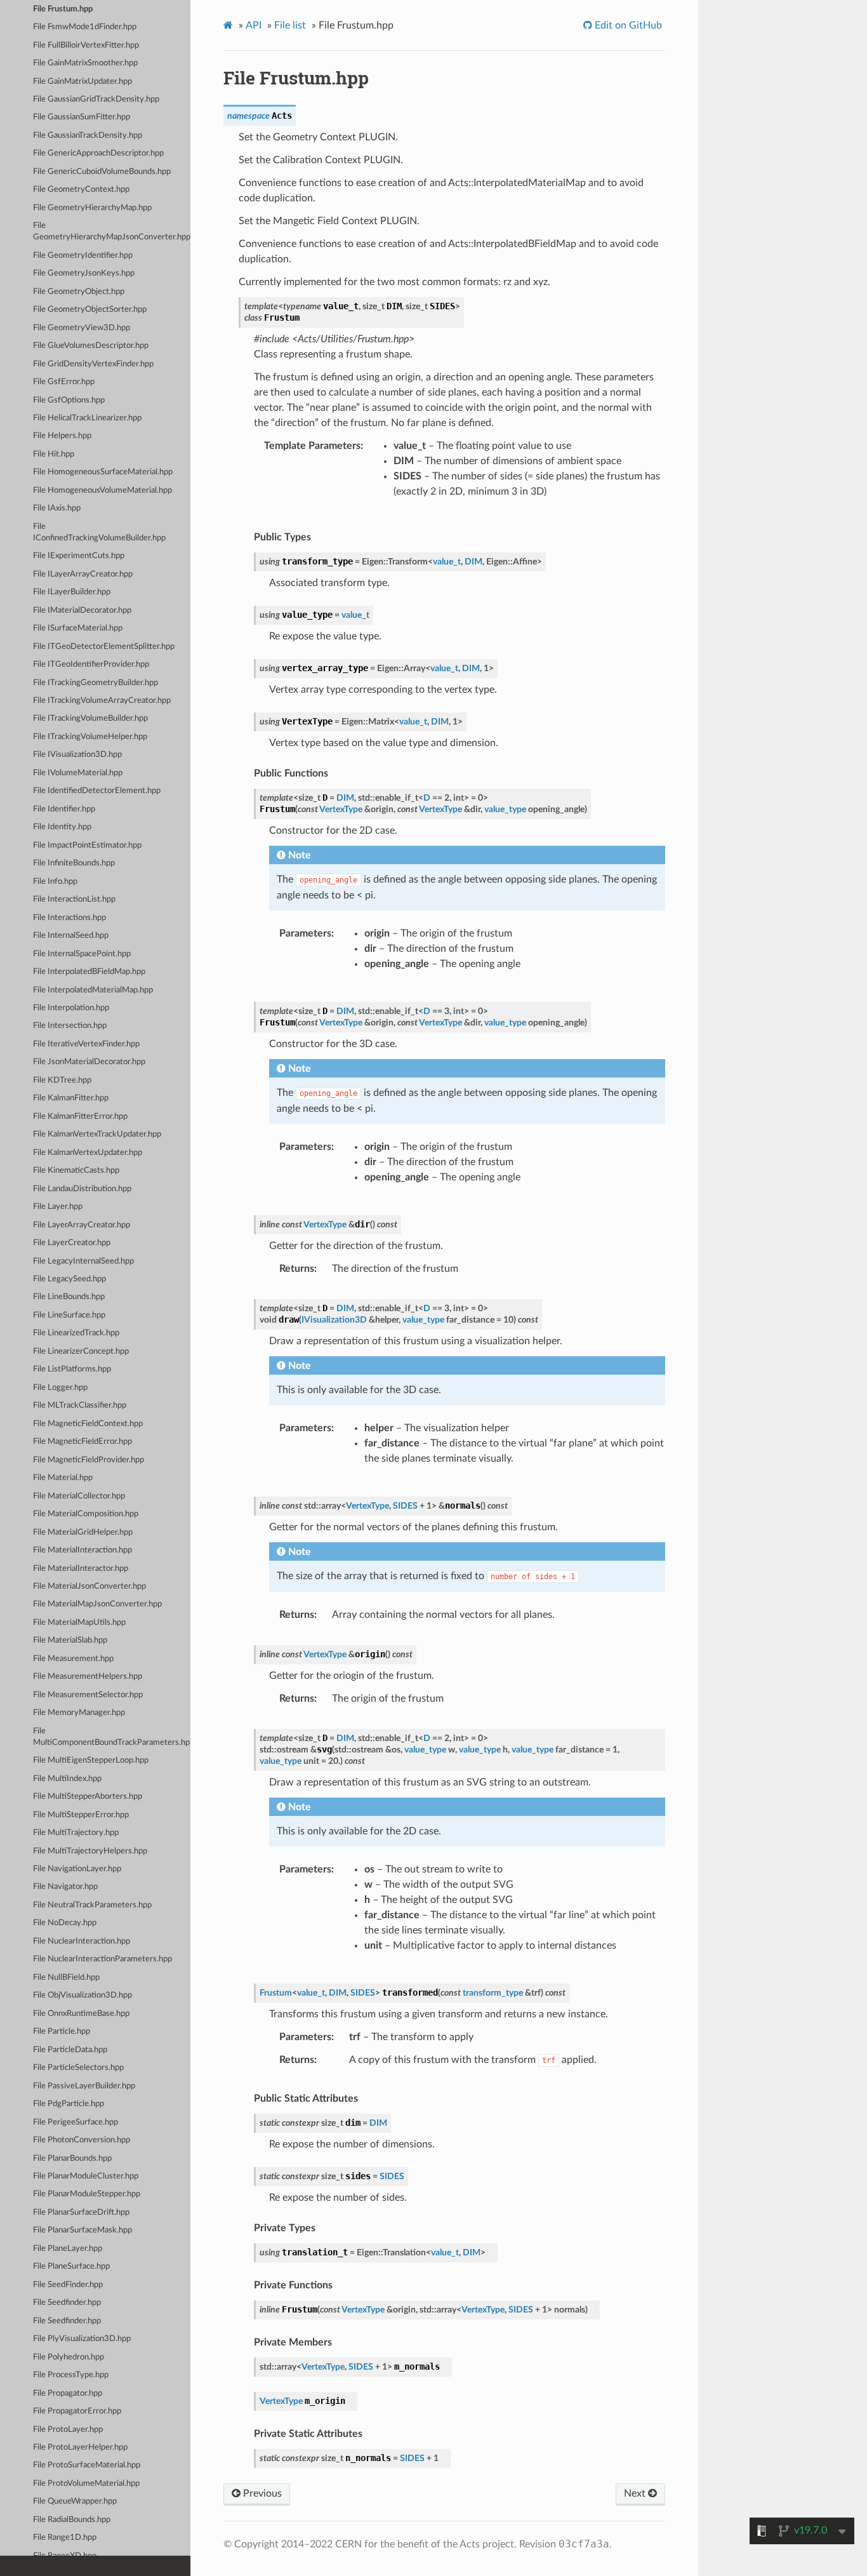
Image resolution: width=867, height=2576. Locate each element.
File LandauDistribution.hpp (82, 1189)
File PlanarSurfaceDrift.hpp (81, 2212)
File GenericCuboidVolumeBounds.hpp (102, 172)
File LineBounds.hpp (69, 1297)
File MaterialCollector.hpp (79, 1496)
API (254, 25)
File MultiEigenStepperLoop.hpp (91, 1760)
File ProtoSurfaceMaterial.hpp (87, 2465)
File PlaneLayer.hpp (68, 2249)
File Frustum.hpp (63, 9)
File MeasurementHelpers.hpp (88, 1677)
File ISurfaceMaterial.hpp (78, 628)
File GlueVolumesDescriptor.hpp (91, 346)
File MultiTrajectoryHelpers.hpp (90, 1851)
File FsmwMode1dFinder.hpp (85, 27)
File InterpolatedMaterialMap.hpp (93, 990)
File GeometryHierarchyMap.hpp (92, 208)
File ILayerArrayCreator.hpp (83, 574)
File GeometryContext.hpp (81, 190)
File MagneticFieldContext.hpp (88, 1424)
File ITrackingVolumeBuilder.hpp (90, 718)
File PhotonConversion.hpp (82, 2140)
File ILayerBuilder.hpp (72, 592)
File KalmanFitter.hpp (71, 1098)
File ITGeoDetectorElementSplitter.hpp (104, 647)
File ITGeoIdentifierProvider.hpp (91, 664)
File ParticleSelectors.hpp (78, 2068)
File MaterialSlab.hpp (70, 1640)
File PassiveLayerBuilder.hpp (84, 2086)
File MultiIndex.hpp (67, 1779)
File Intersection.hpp (70, 1026)
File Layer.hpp (58, 1207)
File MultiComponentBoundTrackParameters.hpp (112, 1737)
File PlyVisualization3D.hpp (82, 2339)
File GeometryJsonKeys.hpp (84, 273)
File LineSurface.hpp (69, 1315)
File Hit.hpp (54, 454)
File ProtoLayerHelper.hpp (80, 2447)
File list (290, 25)
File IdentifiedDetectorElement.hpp (97, 791)
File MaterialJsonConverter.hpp (89, 1586)
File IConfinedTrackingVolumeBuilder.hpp (99, 532)
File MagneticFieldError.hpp (83, 1442)
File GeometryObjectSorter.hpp (90, 310)
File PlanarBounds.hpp (72, 2159)
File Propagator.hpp (68, 2393)
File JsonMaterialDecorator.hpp (89, 1062)
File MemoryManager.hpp (79, 1713)
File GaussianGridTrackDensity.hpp (96, 99)
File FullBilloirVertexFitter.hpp (86, 45)
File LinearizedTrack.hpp (76, 1333)
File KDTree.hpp (62, 1080)
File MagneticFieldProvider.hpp (89, 1460)
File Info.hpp (55, 882)
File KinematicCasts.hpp (76, 1171)
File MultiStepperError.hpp (81, 1815)
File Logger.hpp (60, 1388)
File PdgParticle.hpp (69, 2104)
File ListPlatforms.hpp (72, 1369)
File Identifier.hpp (64, 809)
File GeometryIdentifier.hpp (83, 256)
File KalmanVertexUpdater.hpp (88, 1153)
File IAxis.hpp (57, 508)
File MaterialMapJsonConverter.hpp (97, 1604)
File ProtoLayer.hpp (68, 2430)
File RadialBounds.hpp (72, 2520)
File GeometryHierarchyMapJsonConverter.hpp (112, 231)
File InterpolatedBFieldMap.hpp (89, 972)
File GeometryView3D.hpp (82, 328)
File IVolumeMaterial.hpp (78, 773)
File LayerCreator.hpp (72, 1243)
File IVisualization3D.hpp (77, 755)
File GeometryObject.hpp (79, 292)
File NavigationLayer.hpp (77, 1869)
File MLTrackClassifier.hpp (80, 1405)
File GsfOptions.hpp (69, 400)
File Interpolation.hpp (71, 1008)
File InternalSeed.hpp (71, 936)
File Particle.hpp (62, 2032)
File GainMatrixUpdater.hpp (83, 82)
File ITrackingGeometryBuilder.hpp (96, 683)
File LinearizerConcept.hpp (81, 1351)
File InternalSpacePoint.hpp (82, 954)
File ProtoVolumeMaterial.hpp (86, 2484)
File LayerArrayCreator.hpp (82, 1225)
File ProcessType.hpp (71, 2375)
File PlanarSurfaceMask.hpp (83, 2230)
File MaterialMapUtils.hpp (79, 1623)
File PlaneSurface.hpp (71, 2266)
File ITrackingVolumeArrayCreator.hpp (102, 701)
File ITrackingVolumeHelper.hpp (90, 737)
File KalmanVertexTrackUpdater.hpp (97, 1134)
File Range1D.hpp (65, 2538)
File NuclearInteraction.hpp (82, 1941)
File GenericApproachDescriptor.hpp (98, 153)
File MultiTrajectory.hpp (76, 1833)
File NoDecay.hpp (65, 1923)
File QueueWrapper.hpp (75, 2501)
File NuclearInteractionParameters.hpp (103, 1959)
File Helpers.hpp (62, 436)
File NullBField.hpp (66, 1978)
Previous (261, 2493)
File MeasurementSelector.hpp (88, 1695)
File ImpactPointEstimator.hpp (87, 845)
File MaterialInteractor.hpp (81, 1569)
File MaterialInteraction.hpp (83, 1550)
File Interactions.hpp (69, 918)
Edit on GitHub (627, 25)
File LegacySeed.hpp (69, 1279)
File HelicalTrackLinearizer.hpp (87, 418)
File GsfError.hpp (64, 382)
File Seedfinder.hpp (67, 2303)
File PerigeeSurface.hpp (76, 2122)
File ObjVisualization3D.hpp (83, 1995)
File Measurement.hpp (73, 1659)
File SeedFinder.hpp (68, 2285)
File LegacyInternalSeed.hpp (83, 1261)
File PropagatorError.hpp (77, 2411)
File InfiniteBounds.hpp (74, 863)
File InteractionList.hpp (74, 899)
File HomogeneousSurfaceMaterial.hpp (103, 472)
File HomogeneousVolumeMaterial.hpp (103, 491)
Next (636, 2493)
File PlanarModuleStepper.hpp (87, 2194)
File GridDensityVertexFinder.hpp (93, 364)
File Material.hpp (63, 1478)
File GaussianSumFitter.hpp (82, 117)
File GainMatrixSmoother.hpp (85, 63)
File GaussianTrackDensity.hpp (88, 136)
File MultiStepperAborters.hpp (88, 1797)
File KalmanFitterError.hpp (80, 1117)
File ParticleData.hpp (70, 2050)
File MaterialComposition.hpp (86, 1514)
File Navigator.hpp (65, 1887)
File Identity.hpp (62, 827)
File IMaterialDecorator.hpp (82, 611)
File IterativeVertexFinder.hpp (86, 1044)
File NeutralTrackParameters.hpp (92, 1905)
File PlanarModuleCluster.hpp (86, 2176)
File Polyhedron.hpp (69, 2357)
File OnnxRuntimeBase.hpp (81, 2014)
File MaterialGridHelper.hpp (83, 1532)
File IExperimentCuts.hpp (79, 556)
